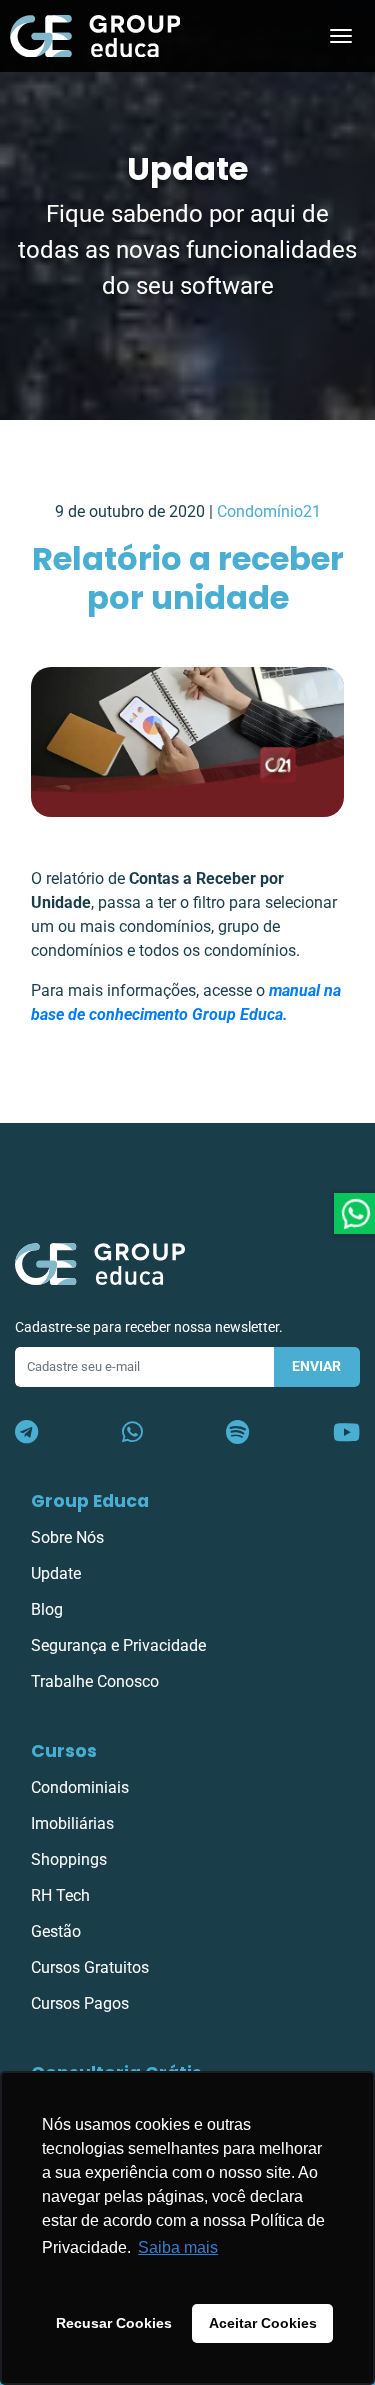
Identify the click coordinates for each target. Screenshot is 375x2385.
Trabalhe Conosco (95, 1681)
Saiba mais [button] (178, 2247)
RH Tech (60, 1895)
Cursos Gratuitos (90, 1967)
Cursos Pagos (80, 2003)
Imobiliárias (72, 1823)
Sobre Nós (67, 1537)
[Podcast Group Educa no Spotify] (237, 1433)
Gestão (56, 1931)
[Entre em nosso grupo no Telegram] (26, 1433)
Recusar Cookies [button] (114, 2323)
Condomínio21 (269, 511)
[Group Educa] (100, 1262)
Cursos (64, 1751)
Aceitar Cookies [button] (263, 2323)
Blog (47, 1609)
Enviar (316, 1366)
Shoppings (69, 1859)
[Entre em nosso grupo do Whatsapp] (132, 1433)
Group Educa (90, 1501)
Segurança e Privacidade (118, 1645)
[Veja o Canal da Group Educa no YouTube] (346, 1433)
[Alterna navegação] (341, 36)
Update (56, 1573)
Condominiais (80, 1787)
